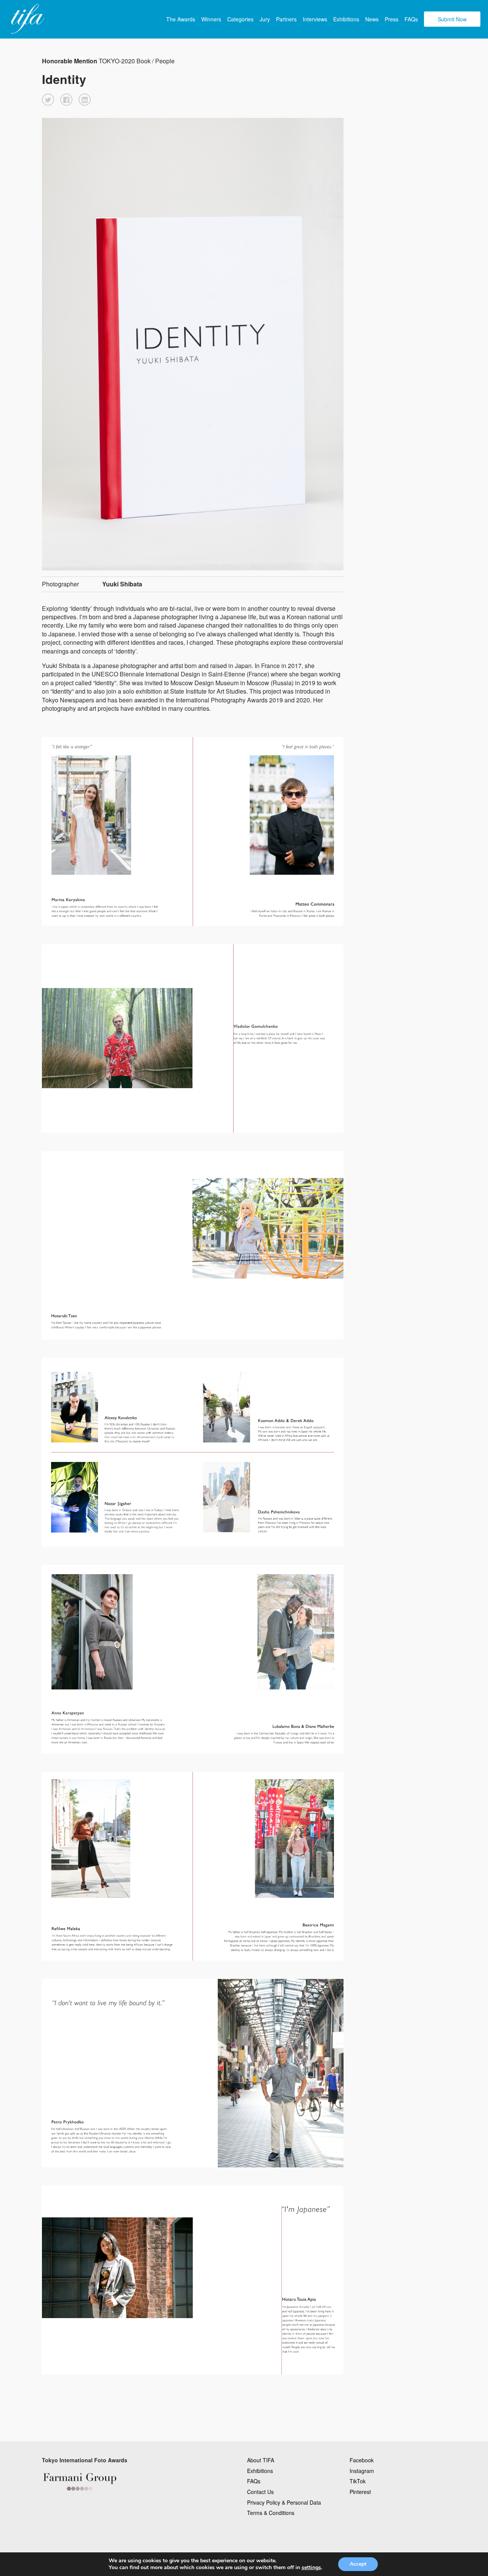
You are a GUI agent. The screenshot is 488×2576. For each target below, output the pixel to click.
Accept (358, 2564)
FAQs (411, 19)
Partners (286, 19)
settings (311, 2568)
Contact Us (260, 2492)
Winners (211, 19)
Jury (265, 19)
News (372, 19)
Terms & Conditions (271, 2513)
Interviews (315, 19)
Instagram (362, 2471)
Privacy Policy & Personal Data (284, 2502)
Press (392, 19)
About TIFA (261, 2460)
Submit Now (452, 19)
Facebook (362, 2460)
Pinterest (360, 2492)
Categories (240, 19)
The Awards (181, 19)
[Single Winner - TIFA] (27, 19)
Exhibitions (346, 19)
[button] (48, 100)
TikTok (358, 2481)
